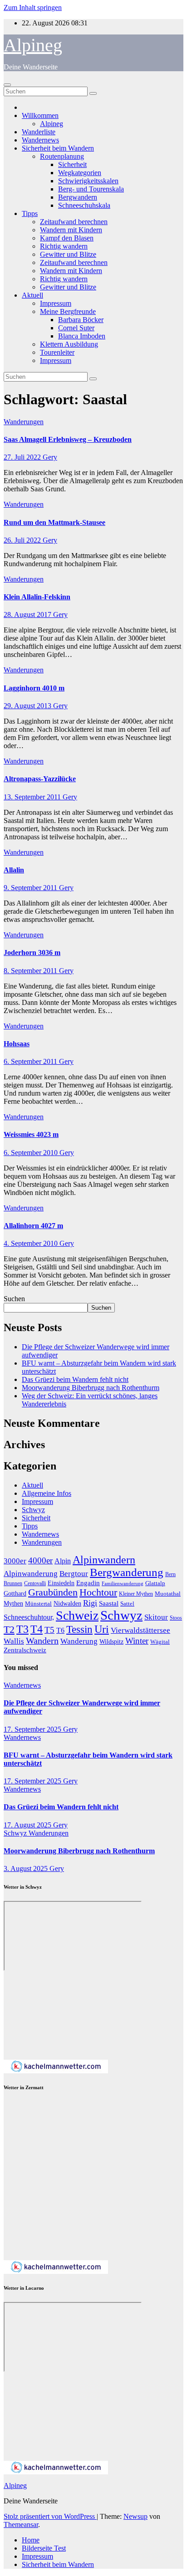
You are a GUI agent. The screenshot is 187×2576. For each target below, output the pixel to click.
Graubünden (53, 1592)
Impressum (56, 303)
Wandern (42, 1641)
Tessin (79, 1629)
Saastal (109, 1603)
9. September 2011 (31, 888)
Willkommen (40, 115)
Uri (102, 1629)
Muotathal (168, 1594)
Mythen (13, 1603)
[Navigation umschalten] (7, 85)
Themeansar (21, 2525)
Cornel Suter (76, 328)
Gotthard (15, 1593)
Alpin (63, 1561)
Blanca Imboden (82, 336)
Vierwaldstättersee (140, 1630)
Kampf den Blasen (67, 238)
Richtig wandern (64, 246)
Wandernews (40, 140)
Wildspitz (111, 1641)
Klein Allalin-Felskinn (37, 597)
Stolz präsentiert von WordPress (50, 2516)
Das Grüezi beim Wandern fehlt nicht (75, 1379)
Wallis (14, 1641)
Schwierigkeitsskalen (88, 181)
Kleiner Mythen (136, 1594)
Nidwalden (67, 1603)
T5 (49, 1630)
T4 (37, 1629)
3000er (15, 1561)
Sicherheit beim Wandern (58, 148)
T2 (9, 1629)
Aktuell (32, 295)
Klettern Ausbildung (69, 344)
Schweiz (77, 1615)
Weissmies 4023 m (31, 1134)
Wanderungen (24, 422)
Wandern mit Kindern (71, 230)
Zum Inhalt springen (33, 7)
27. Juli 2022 (23, 457)
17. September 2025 (33, 1729)
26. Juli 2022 (23, 540)
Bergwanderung (127, 1572)
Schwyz (33, 1510)
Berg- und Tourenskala (91, 189)
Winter (137, 1641)
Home (31, 2540)
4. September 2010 (32, 1243)
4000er (40, 1560)
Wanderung (79, 1641)
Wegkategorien (80, 173)
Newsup (135, 2516)
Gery (50, 457)
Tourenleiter (57, 352)
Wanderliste (39, 132)
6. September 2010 (32, 1153)
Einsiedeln (61, 1583)
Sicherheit (72, 164)
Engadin (88, 1583)
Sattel (127, 1604)
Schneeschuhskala (84, 205)
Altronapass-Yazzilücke (40, 779)
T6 (60, 1630)
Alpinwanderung (31, 1574)
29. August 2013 (28, 706)
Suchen (14, 1299)
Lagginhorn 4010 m (34, 688)
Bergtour (74, 1574)
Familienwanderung (123, 1584)
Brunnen (13, 1584)
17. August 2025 (28, 1825)
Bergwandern (78, 197)
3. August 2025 (27, 1868)
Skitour (156, 1617)
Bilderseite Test (44, 2548)
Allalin (14, 870)
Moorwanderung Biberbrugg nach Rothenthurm (91, 1388)
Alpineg (33, 45)
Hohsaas (17, 1044)
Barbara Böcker (81, 320)
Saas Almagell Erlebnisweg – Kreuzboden (68, 439)
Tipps (30, 213)
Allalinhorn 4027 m (33, 1226)
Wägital (160, 1642)
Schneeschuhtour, (29, 1617)
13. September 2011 (33, 797)
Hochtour (98, 1592)
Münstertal (38, 1604)
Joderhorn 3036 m (32, 953)
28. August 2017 (28, 615)
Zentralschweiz (25, 1650)
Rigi (90, 1603)
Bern (170, 1574)
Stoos (176, 1618)
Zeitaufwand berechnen (74, 222)
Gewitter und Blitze (68, 254)
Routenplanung (62, 156)
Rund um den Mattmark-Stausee (54, 522)
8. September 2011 (31, 971)
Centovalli (35, 1584)
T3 (22, 1629)
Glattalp (155, 1583)
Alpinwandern (104, 1560)
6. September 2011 (31, 1061)
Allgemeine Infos (47, 1493)
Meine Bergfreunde (68, 311)
